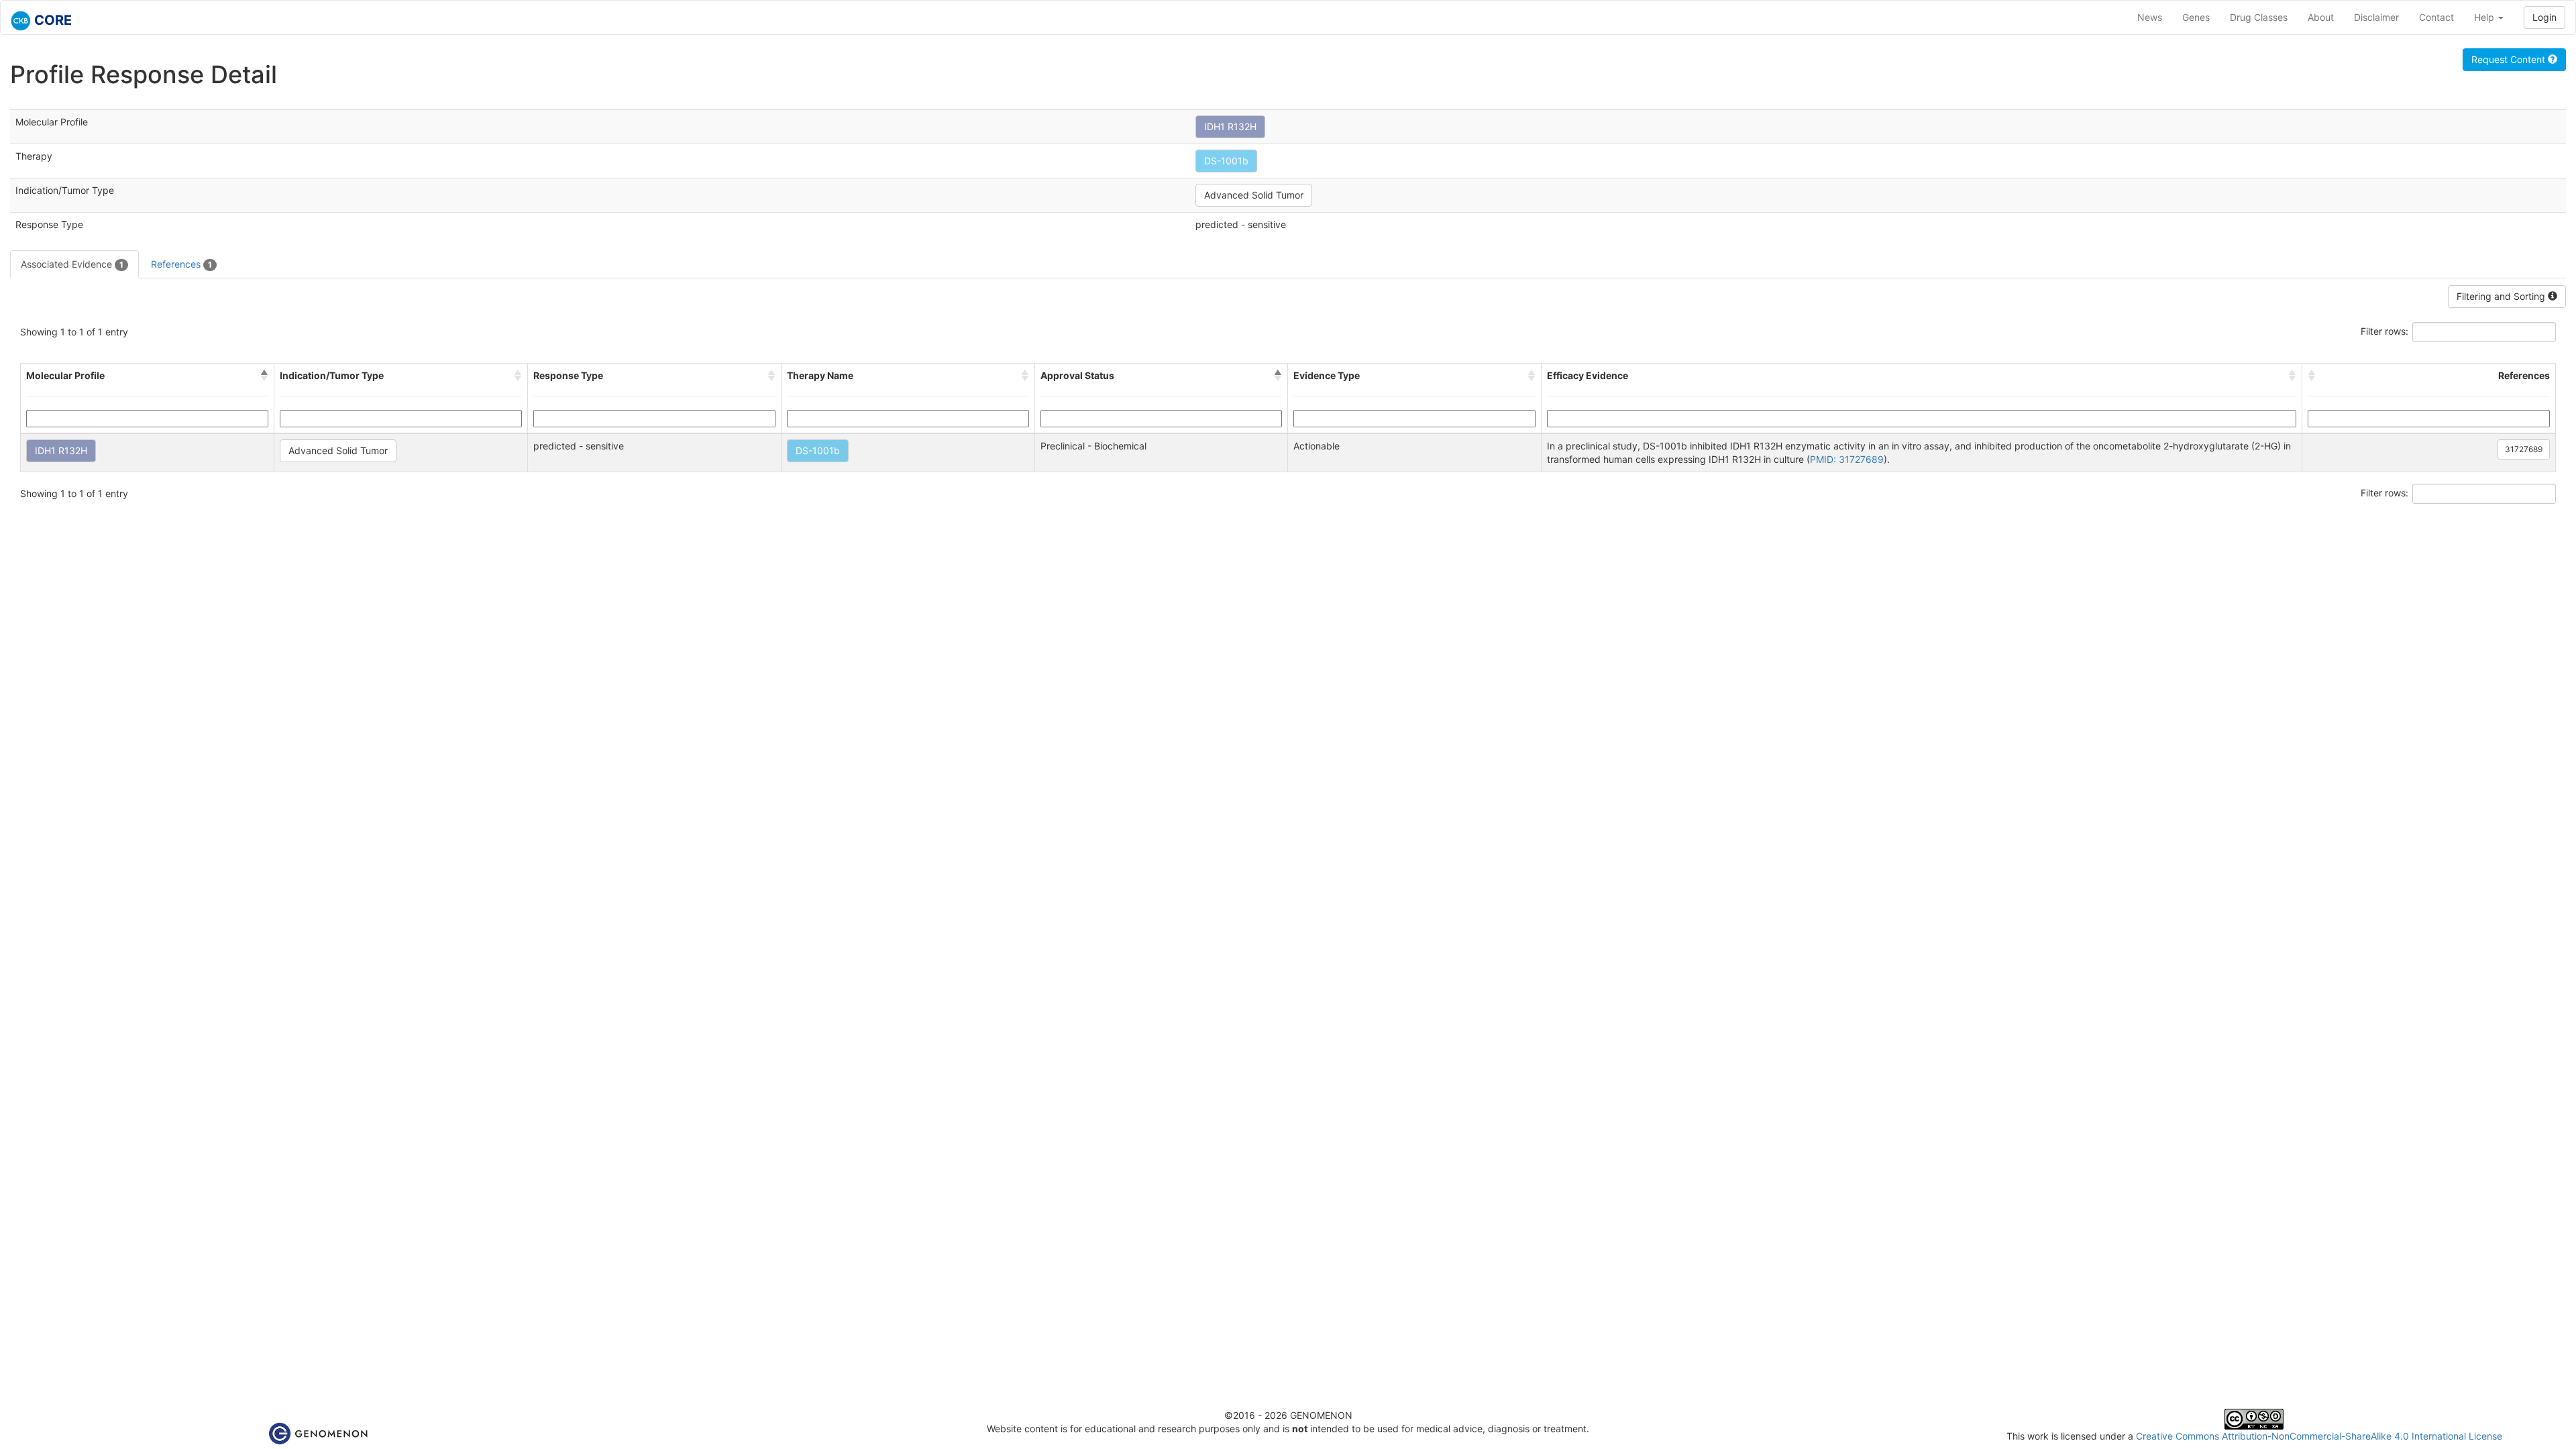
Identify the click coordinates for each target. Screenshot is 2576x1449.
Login (2544, 17)
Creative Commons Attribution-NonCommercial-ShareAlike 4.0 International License (2319, 1436)
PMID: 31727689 (1847, 459)
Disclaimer (2376, 17)
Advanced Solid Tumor (1254, 195)
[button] (264, 376)
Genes (2196, 17)
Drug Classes (2259, 17)
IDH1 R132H (1230, 126)
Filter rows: (2384, 331)
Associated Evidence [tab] (72, 264)
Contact (2436, 17)
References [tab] (181, 264)
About (2321, 17)
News (2150, 17)
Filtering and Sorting (2502, 296)
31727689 (2524, 449)
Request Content (2510, 59)
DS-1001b (1226, 161)
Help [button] (2485, 17)
